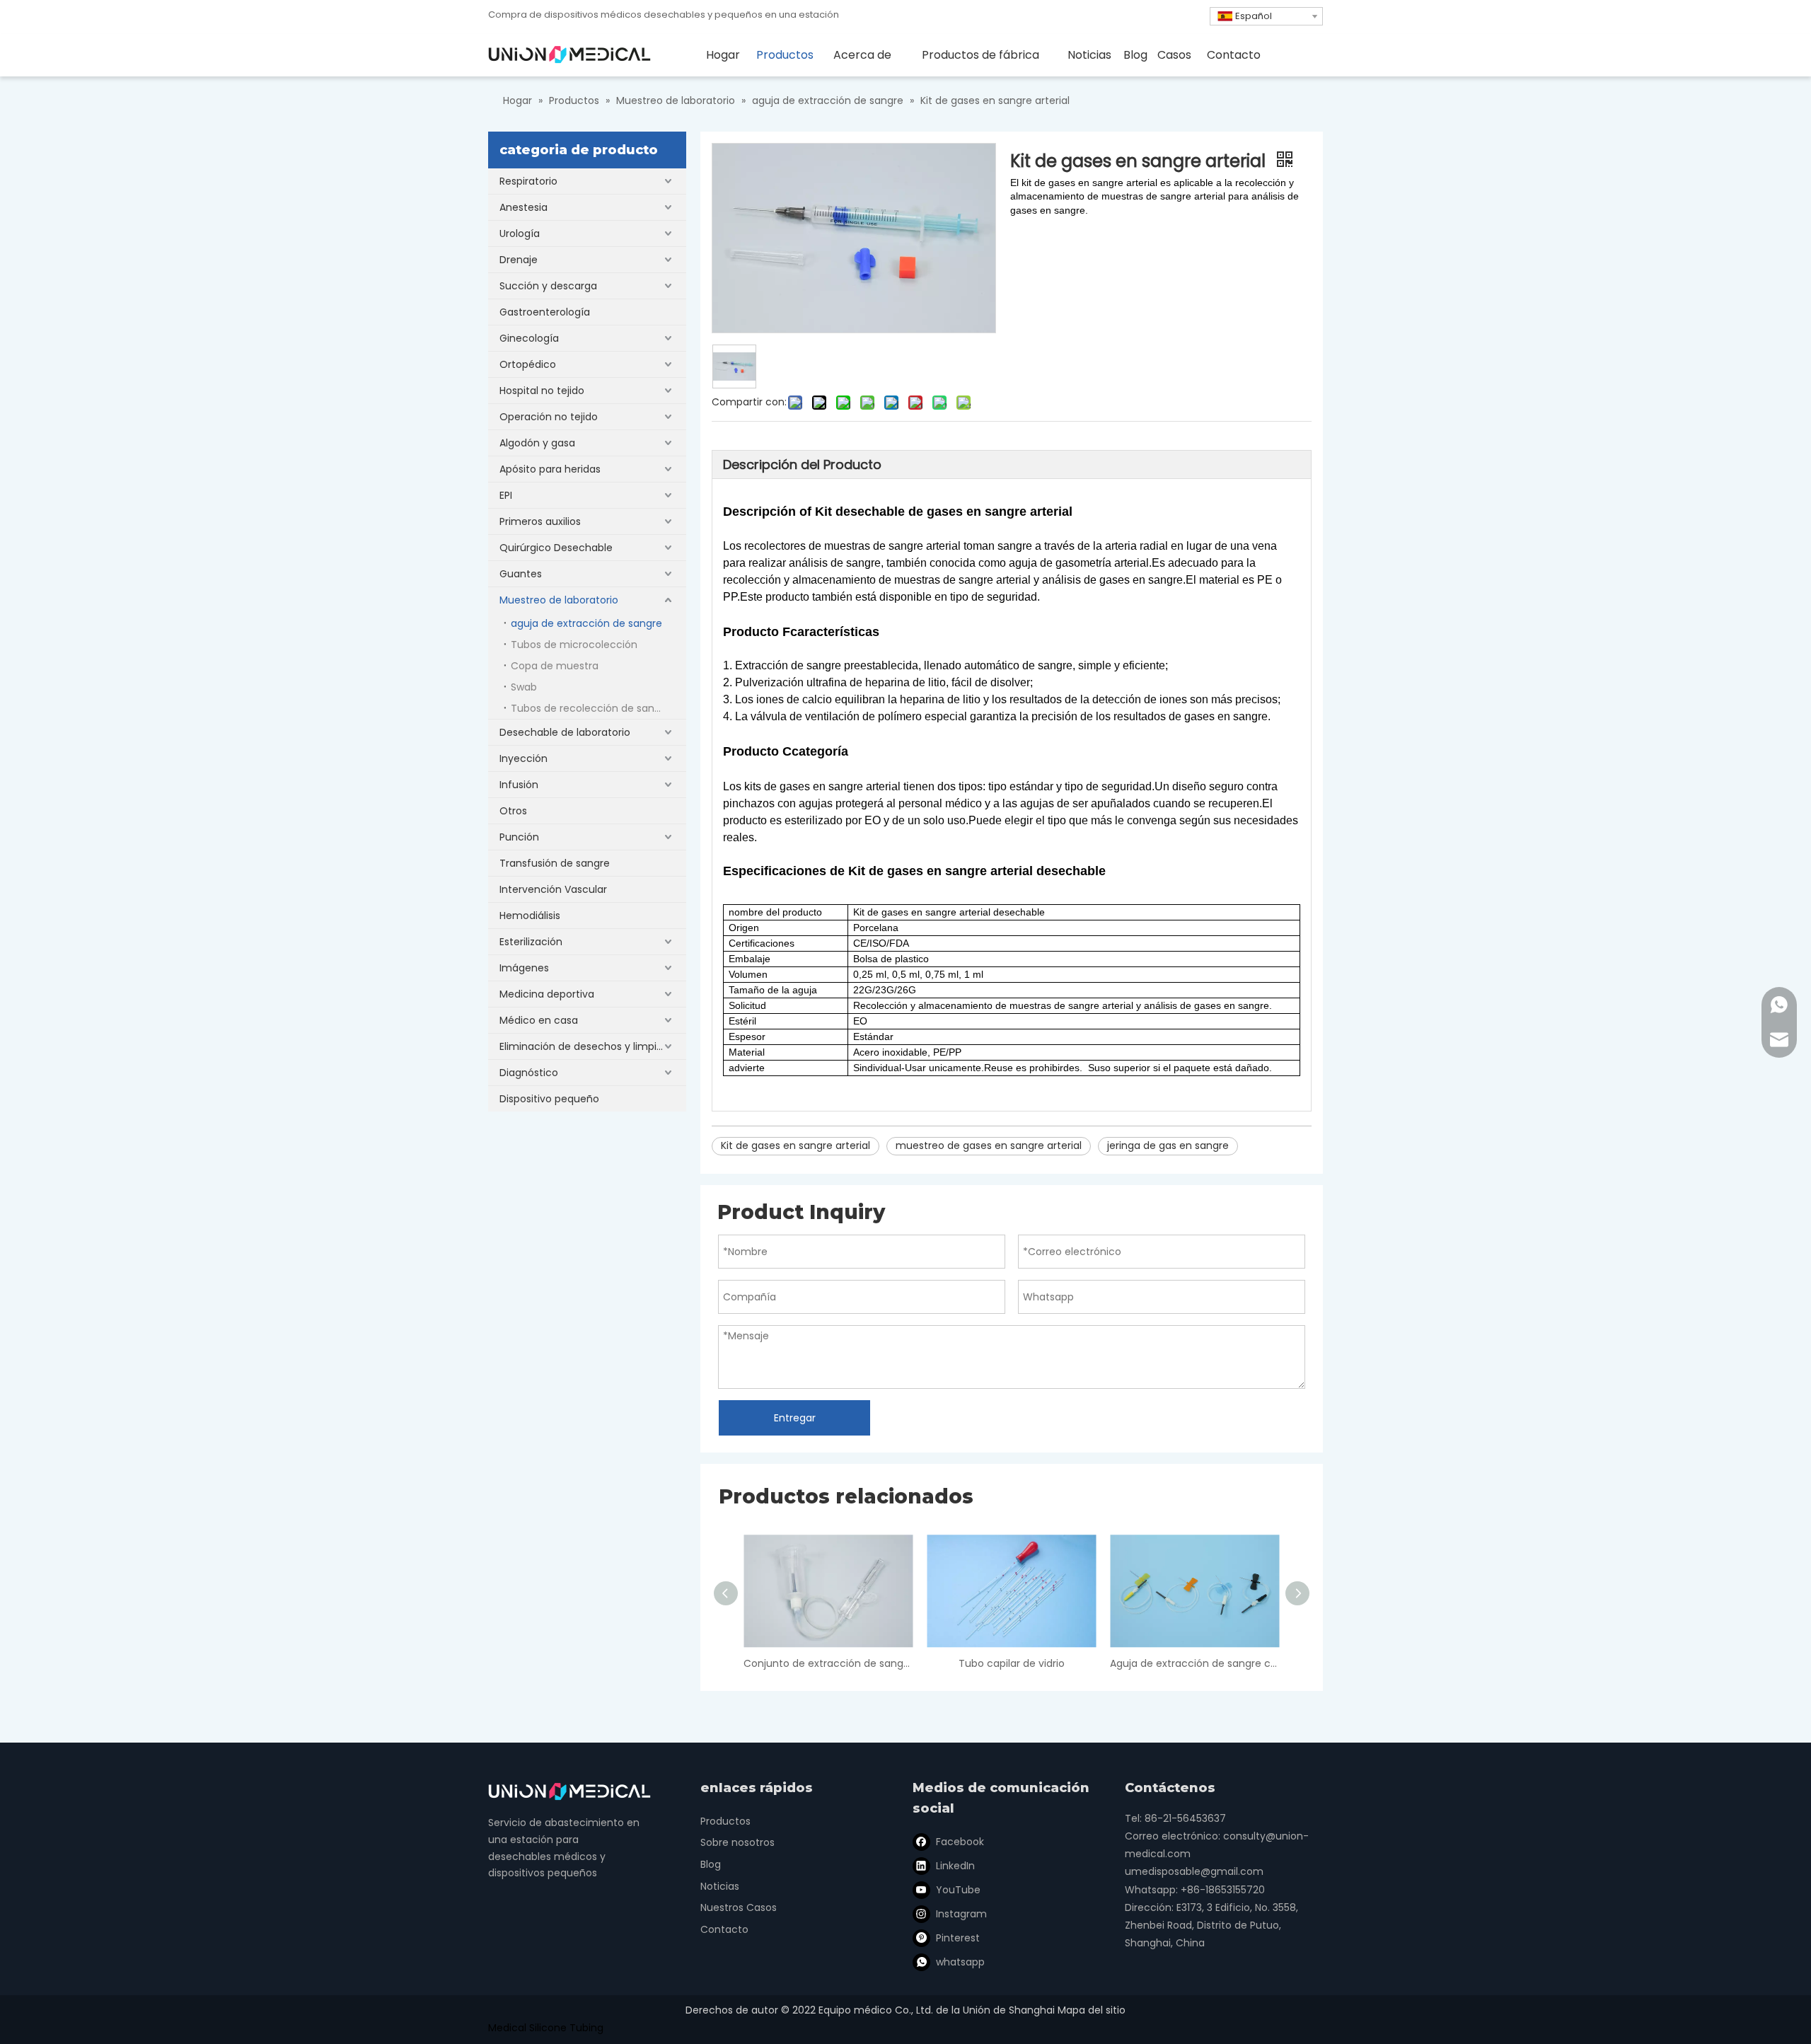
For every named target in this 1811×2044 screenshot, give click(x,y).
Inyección (523, 758)
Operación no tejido (549, 417)
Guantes (521, 574)
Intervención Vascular (553, 889)
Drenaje (519, 260)
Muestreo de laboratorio (559, 600)
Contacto (724, 1929)
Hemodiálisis (530, 916)
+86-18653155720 (1223, 1890)
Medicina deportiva (547, 994)
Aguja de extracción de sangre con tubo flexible (1194, 1663)
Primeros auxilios (540, 521)
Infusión (519, 785)
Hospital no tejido (542, 391)
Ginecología (529, 338)
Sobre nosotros (737, 1842)
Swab (524, 687)
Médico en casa (539, 1020)
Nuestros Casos (739, 1907)
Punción (519, 837)
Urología (520, 233)
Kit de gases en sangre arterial (795, 1145)
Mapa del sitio (1092, 2010)
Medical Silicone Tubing (546, 2028)
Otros (513, 811)
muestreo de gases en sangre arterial (989, 1145)
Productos (725, 1821)
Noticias (720, 1886)
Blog (711, 1864)
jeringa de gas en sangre (1168, 1145)
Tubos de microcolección (574, 645)
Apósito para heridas (550, 469)
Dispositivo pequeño (549, 1099)
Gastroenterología (545, 312)
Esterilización (531, 942)
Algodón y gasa (537, 443)
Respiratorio (528, 181)
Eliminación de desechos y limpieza (587, 1046)
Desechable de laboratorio (565, 732)
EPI (506, 495)
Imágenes (524, 968)
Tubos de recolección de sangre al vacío (598, 708)
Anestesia (523, 207)
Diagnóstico (529, 1073)
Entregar (795, 1418)
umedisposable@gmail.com (1194, 1871)
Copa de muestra (555, 666)
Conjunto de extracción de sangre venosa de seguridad (828, 1663)
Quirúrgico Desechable (556, 548)
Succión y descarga (548, 286)
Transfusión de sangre (555, 863)
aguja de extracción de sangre (586, 623)
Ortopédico (528, 364)
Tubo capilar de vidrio (1012, 1663)
